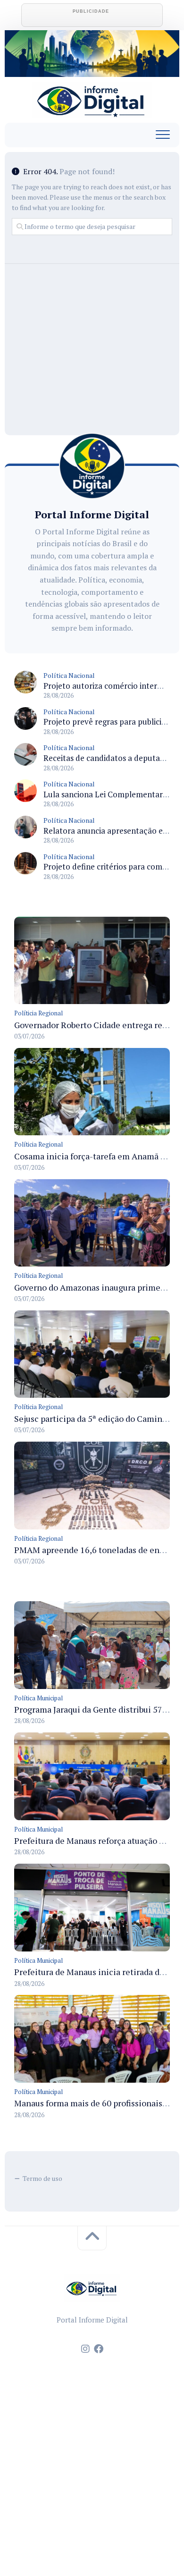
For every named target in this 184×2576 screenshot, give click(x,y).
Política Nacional (69, 675)
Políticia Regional (38, 1013)
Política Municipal (38, 1698)
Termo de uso (42, 2178)
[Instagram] (85, 2349)
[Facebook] (99, 2349)
